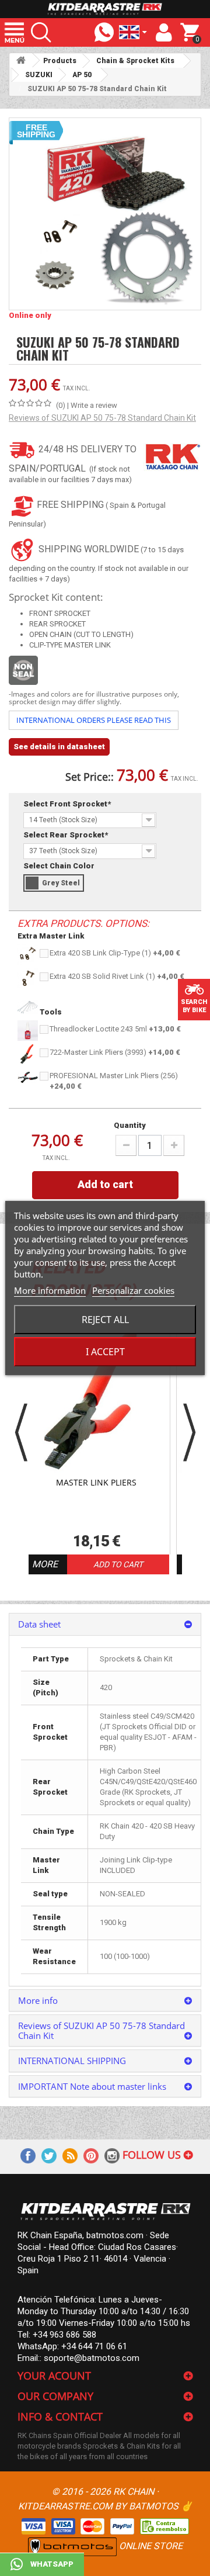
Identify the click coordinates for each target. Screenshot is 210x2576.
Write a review (94, 405)
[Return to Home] (21, 60)
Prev (21, 1433)
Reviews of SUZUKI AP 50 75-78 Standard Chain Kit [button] (101, 2030)
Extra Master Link (51, 936)
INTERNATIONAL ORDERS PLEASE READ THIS (94, 720)
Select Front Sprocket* (68, 804)
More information (50, 1290)
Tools (50, 1012)
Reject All (105, 1320)
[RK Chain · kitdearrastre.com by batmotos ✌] (105, 9)
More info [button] (38, 2000)
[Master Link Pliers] (97, 1400)
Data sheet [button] (39, 1624)
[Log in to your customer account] (164, 33)
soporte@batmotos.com (92, 2358)
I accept (105, 1352)
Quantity (130, 1125)
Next (189, 1433)
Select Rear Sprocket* (66, 835)
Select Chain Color (60, 866)
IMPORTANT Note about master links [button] (92, 2086)
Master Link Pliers (96, 1483)
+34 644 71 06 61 (94, 2346)
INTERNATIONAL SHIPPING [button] (72, 2061)
